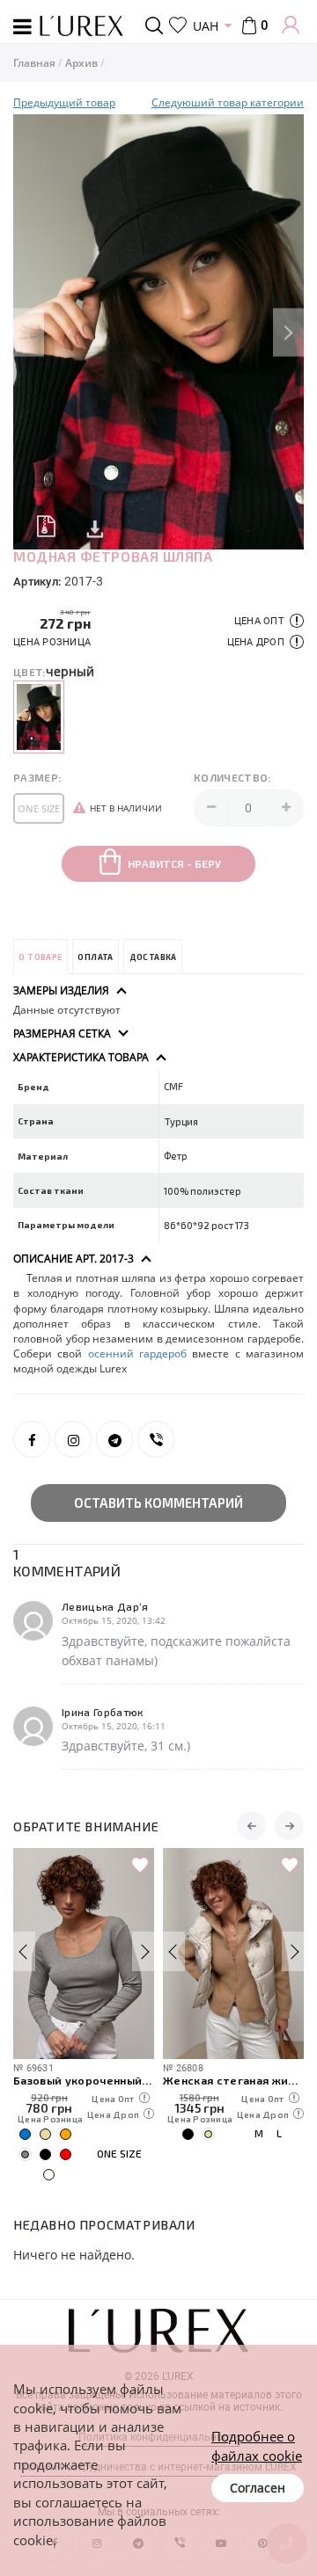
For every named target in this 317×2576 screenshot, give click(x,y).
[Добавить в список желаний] (140, 1866)
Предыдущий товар (64, 102)
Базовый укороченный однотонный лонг (84, 2080)
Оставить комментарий (158, 1503)
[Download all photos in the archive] (46, 525)
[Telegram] (114, 1439)
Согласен (258, 2488)
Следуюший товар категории (228, 102)
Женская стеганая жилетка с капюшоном (233, 2080)
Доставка (153, 957)
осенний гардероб (137, 1353)
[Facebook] (32, 1439)
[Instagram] (73, 1439)
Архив (81, 63)
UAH (206, 26)
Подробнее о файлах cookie (257, 2445)
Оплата (95, 957)
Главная (34, 63)
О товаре (40, 957)
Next (288, 332)
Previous (29, 332)
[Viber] (156, 1439)
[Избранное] (178, 25)
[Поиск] (157, 25)
